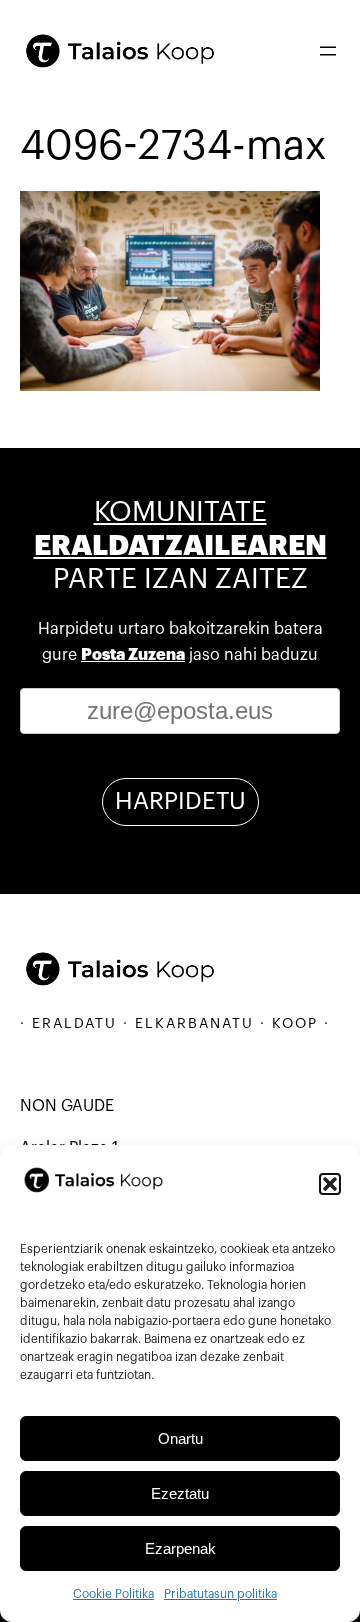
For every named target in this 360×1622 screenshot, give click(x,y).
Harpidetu (180, 801)
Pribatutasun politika (220, 1594)
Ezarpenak (180, 1548)
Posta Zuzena (133, 655)
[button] (330, 1184)
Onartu (180, 1438)
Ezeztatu (180, 1493)
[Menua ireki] (328, 51)
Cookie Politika (113, 1594)
